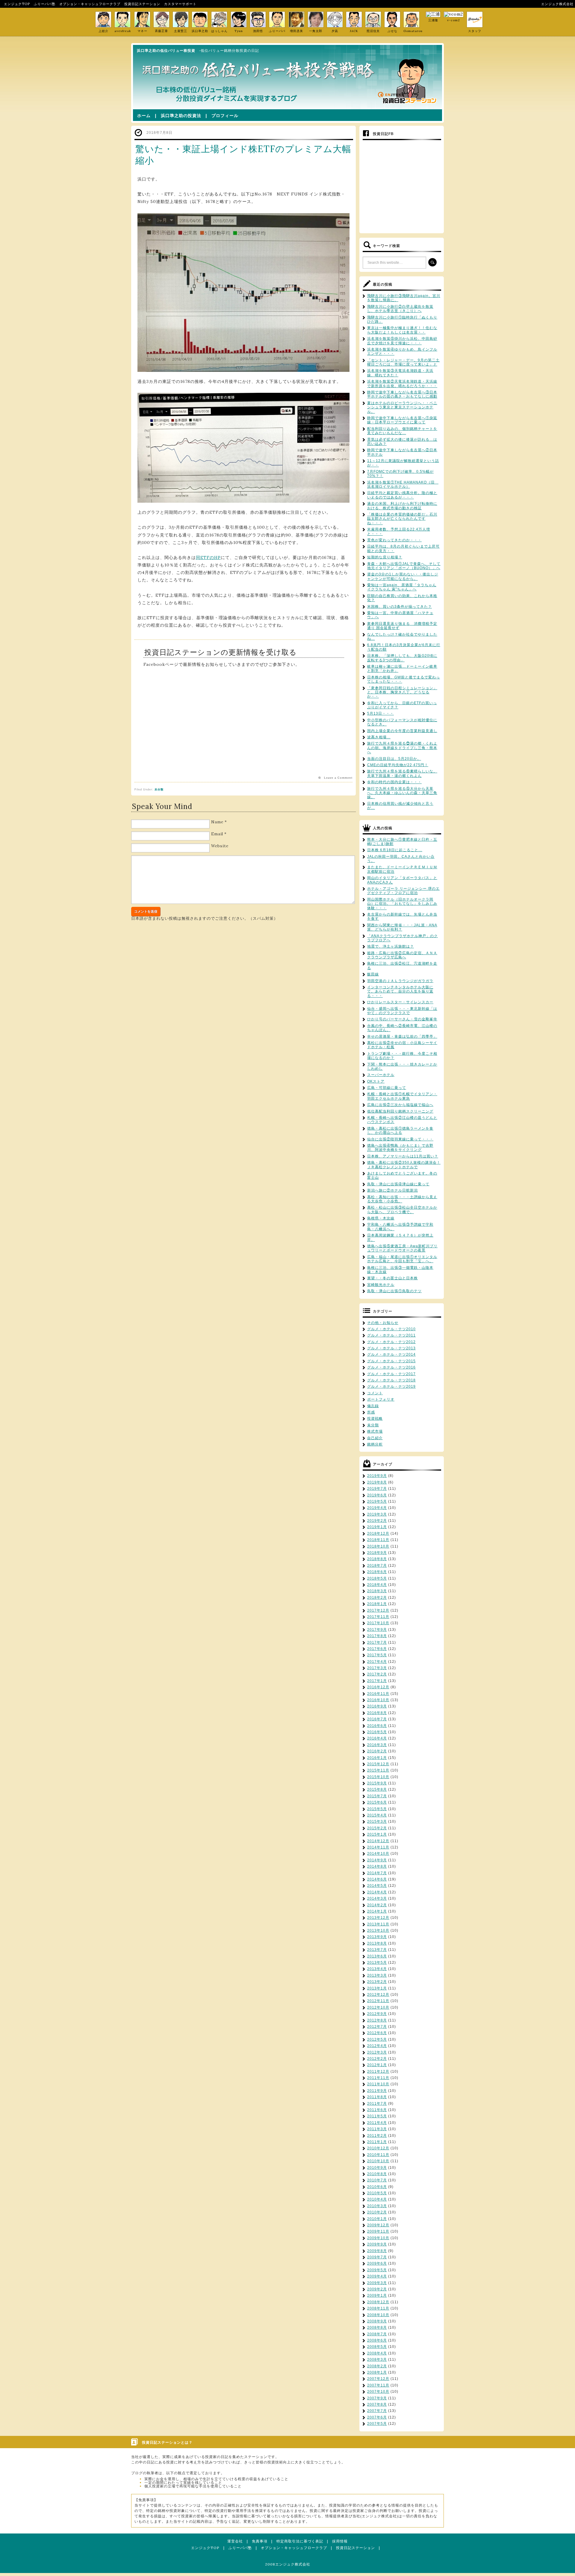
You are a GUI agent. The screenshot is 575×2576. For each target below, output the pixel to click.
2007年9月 (377, 2398)
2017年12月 (378, 1610)
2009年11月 (378, 2231)
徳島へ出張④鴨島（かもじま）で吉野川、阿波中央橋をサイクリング (400, 1148)
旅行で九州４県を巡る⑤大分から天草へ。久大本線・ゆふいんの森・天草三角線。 (402, 793)
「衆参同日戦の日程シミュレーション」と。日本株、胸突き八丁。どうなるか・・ (402, 692)
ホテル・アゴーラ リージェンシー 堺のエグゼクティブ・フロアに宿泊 (403, 891)
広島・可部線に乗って (387, 1088)
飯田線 (373, 974)
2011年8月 (377, 2097)
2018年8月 (377, 1559)
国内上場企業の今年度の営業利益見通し (402, 731)
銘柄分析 (375, 1444)
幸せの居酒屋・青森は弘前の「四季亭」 (402, 1037)
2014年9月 (377, 1860)
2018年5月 (377, 1578)
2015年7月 (377, 1796)
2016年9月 (377, 1706)
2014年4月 (377, 1892)
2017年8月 (377, 1636)
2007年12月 (378, 2379)
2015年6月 (377, 1802)
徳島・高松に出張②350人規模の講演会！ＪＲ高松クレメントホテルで (404, 1165)
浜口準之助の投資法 (181, 116)
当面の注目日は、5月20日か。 (394, 759)
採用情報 (340, 2541)
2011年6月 (377, 2110)
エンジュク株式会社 (557, 4)
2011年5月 (377, 2116)
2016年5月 (377, 1732)
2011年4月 (377, 2123)
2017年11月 (378, 1617)
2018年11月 (378, 1540)
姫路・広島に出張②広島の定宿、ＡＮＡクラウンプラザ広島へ (402, 955)
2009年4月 (377, 2276)
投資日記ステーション (142, 4)
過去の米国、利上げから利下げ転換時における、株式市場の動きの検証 (402, 506)
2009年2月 (377, 2289)
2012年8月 (377, 2020)
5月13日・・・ (380, 713)
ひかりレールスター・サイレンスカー (400, 1002)
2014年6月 (377, 1879)
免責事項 (260, 2541)
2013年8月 (377, 1943)
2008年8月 (377, 2328)
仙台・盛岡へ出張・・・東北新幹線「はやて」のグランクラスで (402, 1011)
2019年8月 (377, 1482)
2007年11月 (378, 2385)
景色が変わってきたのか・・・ (394, 540)
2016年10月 (378, 1700)
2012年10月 (378, 2007)
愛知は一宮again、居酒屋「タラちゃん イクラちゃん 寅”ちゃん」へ (402, 587)
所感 (371, 1412)
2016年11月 (378, 1694)
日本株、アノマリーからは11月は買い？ (403, 1156)
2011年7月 (377, 2104)
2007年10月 (378, 2392)
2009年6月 (377, 2263)
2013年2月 (377, 1982)
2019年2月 (377, 1521)
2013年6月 (377, 1956)
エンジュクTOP (17, 4)
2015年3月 (377, 1822)
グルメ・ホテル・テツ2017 (391, 1374)
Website (220, 846)
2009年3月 (377, 2283)
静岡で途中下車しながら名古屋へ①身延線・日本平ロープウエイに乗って (402, 420)
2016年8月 (377, 1713)
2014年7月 (377, 1873)
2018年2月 (377, 1598)
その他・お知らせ (383, 1323)
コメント (375, 1393)
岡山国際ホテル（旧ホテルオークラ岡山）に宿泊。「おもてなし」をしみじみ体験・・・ (402, 904)
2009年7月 (377, 2257)
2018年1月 (377, 1604)
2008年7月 (377, 2334)
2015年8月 (377, 1789)
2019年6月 (377, 1495)
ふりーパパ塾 (45, 4)
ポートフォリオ (381, 1399)
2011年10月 (378, 2084)
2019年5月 (377, 1501)
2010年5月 (377, 2193)
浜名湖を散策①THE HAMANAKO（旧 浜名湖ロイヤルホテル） (403, 484)
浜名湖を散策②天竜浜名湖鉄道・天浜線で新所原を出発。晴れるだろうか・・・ (402, 384)
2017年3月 (377, 1668)
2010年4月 (377, 2199)
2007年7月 (377, 2411)
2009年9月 (377, 2244)
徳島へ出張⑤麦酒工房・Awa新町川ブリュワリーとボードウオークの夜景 (402, 1248)
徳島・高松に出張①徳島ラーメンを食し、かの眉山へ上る (400, 1131)
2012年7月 (377, 2027)
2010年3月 (377, 2206)
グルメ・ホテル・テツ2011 (391, 1335)
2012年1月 (377, 2065)
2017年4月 (377, 1662)
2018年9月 (377, 1553)
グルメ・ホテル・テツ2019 (391, 1387)
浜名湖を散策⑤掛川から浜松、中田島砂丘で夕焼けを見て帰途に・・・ (402, 341)
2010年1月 (377, 2219)
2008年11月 (378, 2308)
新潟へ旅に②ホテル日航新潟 (392, 1190)
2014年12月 (378, 1841)
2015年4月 (377, 1815)
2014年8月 (377, 1866)
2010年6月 (377, 2187)
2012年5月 (377, 2039)
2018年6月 (377, 1572)
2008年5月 (377, 2347)
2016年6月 (377, 1726)
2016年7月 (377, 1719)
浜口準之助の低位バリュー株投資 (166, 51)
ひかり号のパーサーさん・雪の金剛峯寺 (402, 1019)
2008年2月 (377, 2366)
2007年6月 (377, 2417)
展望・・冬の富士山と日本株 (392, 1278)
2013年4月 (377, 1969)
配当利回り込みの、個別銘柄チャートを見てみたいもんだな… (402, 431)
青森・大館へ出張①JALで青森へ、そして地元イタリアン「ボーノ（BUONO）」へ (404, 566)
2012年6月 (377, 2033)
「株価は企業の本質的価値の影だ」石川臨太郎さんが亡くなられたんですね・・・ (402, 519)
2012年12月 (378, 1995)
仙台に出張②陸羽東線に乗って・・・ (400, 1139)
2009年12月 (378, 2225)
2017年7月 (377, 1642)
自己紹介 (375, 1438)
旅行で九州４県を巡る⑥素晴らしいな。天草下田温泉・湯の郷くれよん (402, 773)
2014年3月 (377, 1898)
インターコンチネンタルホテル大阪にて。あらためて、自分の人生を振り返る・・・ (400, 991)
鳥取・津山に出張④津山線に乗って (398, 1184)
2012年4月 (377, 2046)
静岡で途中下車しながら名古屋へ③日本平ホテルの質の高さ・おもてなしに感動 (402, 394)
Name (217, 822)
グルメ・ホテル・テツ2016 (391, 1367)
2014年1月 (377, 1911)
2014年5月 (377, 1886)
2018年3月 (377, 1591)
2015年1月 (377, 1834)
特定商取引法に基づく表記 (300, 2541)
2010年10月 (378, 2161)
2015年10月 (378, 1777)
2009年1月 (377, 2295)
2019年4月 (377, 1508)
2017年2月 (377, 1674)
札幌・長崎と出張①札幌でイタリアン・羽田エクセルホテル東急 (402, 1096)
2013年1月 (377, 1988)
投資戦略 (375, 1419)
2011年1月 (377, 2142)
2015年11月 (378, 1770)
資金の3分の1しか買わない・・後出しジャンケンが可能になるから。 (403, 576)
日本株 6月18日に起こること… (395, 850)
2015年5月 (377, 1809)
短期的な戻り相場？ (385, 557)
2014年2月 (377, 1905)
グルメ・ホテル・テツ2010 (391, 1329)
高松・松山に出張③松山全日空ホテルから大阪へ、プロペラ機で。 (402, 1210)
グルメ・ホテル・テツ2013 (391, 1348)
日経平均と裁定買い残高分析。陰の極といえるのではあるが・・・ (402, 495)
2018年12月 (378, 1534)
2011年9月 (377, 2091)
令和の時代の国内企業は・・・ (394, 782)
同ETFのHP (208, 557)
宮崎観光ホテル (381, 1285)
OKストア (376, 1081)
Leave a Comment (338, 778)
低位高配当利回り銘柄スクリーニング (400, 1111)
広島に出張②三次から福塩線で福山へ (400, 1105)
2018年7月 (377, 1566)
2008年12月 (378, 2302)
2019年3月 (377, 1514)
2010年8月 (377, 2174)
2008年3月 (377, 2360)
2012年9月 (377, 2014)
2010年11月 (378, 2155)
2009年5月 (377, 2270)
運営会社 (235, 2541)
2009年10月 (378, 2238)
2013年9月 (377, 1937)
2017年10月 (378, 1623)
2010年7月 (377, 2180)
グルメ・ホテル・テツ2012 (391, 1342)
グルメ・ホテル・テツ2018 (391, 1380)
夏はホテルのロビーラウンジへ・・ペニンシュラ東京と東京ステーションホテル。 (402, 407)
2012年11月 (378, 2001)
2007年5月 (377, 2424)
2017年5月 (377, 1655)
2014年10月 (378, 1854)
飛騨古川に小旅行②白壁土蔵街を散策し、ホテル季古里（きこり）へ (400, 309)
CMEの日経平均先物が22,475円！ (398, 765)
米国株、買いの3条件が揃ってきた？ (400, 607)
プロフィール (225, 116)
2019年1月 (377, 1527)
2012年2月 (377, 2059)
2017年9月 (377, 1630)
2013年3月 (377, 1975)
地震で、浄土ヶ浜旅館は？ (391, 946)
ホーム (144, 116)
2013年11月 (378, 1924)
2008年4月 (377, 2353)
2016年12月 (378, 1687)
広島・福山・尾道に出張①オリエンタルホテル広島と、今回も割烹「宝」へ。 (402, 1259)
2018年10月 (378, 1546)
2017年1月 (377, 1681)
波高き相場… (379, 737)
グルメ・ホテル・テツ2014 (391, 1354)
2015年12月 (378, 1764)
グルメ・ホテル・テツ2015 (391, 1361)
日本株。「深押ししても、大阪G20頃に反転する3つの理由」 (402, 658)
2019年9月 (377, 1476)
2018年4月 (377, 1585)
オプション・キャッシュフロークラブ (90, 4)
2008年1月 (377, 2372)
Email (217, 834)
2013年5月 (377, 1963)
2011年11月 (378, 2078)
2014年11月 (378, 1847)
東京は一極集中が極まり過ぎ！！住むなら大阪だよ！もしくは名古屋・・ (402, 330)
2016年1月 (377, 1758)
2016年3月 (377, 1745)
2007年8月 (377, 2404)
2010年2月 (377, 2212)
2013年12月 (378, 1918)
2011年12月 (378, 2072)
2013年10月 (378, 1931)
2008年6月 (377, 2340)
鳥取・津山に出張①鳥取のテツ (394, 1291)
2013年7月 (377, 1950)
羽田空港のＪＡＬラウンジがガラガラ (400, 981)
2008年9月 (377, 2321)
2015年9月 (377, 1783)
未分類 (159, 790)
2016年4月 (377, 1738)
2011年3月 (377, 2129)
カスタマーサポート (180, 4)
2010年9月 (377, 2168)
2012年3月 (377, 2052)
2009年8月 (377, 2251)
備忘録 (373, 1406)
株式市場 (375, 1431)
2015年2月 (377, 1828)
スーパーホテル (381, 1075)
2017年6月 (377, 1649)
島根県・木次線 (381, 1218)
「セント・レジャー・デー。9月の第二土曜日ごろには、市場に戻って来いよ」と (403, 362)
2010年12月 (378, 2148)
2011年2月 (377, 2136)
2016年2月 (377, 1751)
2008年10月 (378, 2315)
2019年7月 (377, 1489)
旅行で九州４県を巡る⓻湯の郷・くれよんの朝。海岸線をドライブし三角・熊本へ (402, 748)
